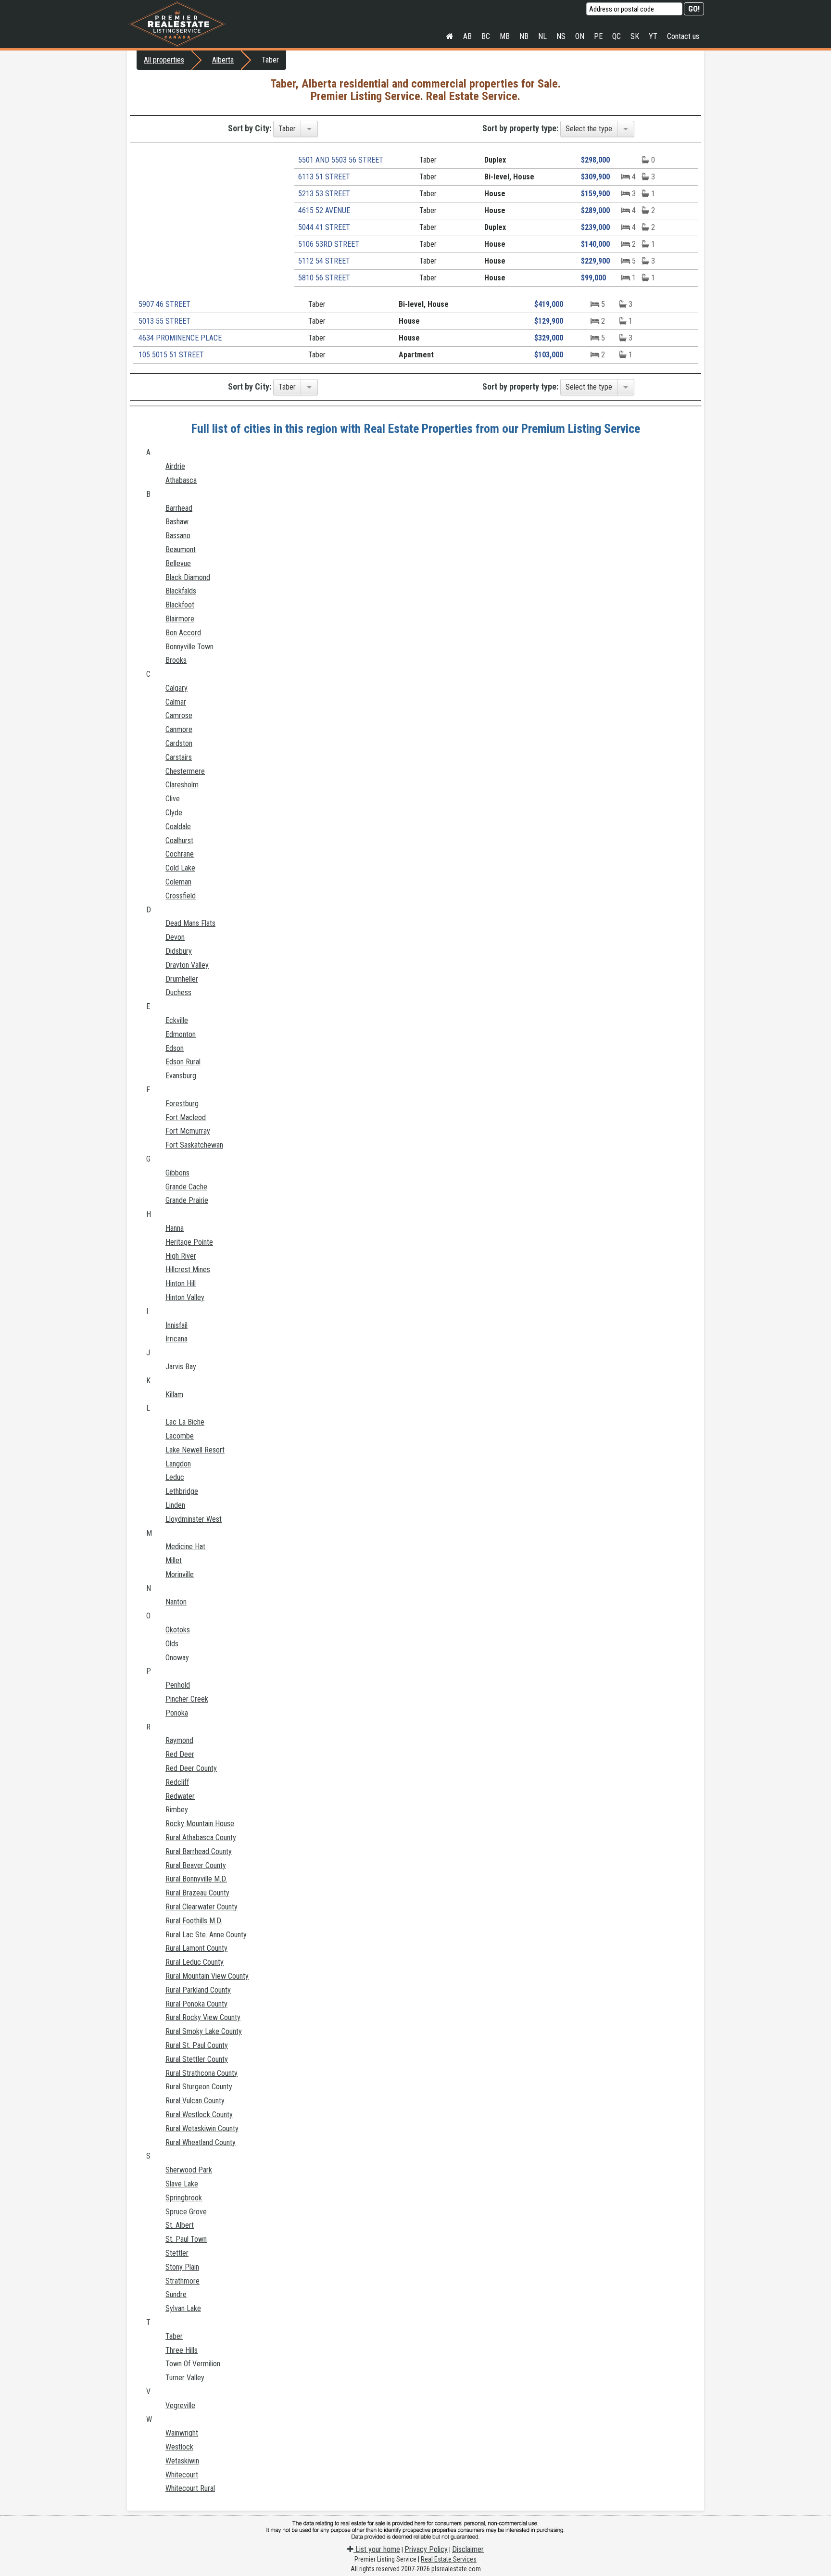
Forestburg (182, 1104)
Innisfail (176, 1325)
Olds (172, 1644)
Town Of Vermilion (193, 2364)
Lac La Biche (185, 1422)
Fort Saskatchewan (194, 1145)
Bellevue (178, 563)
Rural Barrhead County (199, 1851)
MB (505, 36)
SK (635, 36)
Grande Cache (186, 1187)
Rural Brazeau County (197, 1893)
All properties (164, 60)
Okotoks (178, 1630)
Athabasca (181, 480)
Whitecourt (182, 2475)
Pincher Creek (187, 1699)
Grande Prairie (187, 1200)
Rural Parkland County (198, 1990)
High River (181, 1256)
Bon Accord (183, 633)
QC (617, 36)
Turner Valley (185, 2378)
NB (524, 36)
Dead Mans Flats (190, 923)
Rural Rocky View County (203, 2017)
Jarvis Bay (181, 1367)
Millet (174, 1560)
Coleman (178, 882)
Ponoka (177, 1713)
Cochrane (180, 854)
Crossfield (181, 896)
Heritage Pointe (189, 1242)
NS (561, 36)
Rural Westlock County (199, 2115)
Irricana (176, 1339)
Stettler (177, 2253)
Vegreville (180, 2406)
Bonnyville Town (189, 647)
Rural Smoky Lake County (204, 2031)
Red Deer (180, 1754)
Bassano (178, 536)
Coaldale (178, 827)
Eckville (177, 1020)
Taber (174, 2336)
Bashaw (177, 522)
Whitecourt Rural (190, 2488)
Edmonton (181, 1034)
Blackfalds (181, 591)
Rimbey (177, 1810)
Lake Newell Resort (195, 1450)
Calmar (176, 702)
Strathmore (183, 2281)
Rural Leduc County (195, 1962)
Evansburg (181, 1076)
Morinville (180, 1574)
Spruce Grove (186, 2212)
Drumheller (182, 979)
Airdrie (175, 466)
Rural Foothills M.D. (194, 1921)
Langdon (178, 1464)
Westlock (179, 2447)
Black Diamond (188, 577)
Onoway (177, 1658)
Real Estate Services (449, 2559)
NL (542, 36)
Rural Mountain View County (207, 1976)
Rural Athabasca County (201, 1837)
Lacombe (180, 1436)
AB (467, 36)
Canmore (179, 729)
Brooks (176, 660)
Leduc (175, 1477)
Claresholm (182, 785)
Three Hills (182, 2350)
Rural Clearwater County (201, 1907)
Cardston (179, 743)
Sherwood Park (189, 2170)
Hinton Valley (185, 1297)
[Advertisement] (208, 219)
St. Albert (180, 2225)
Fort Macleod (186, 1118)
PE (598, 36)
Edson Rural (183, 1062)
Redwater (180, 1796)
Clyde (174, 813)
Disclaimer (468, 2549)
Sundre (176, 2294)
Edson (175, 1048)
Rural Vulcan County (195, 2101)
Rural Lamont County (196, 1948)
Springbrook (184, 2198)
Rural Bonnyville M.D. (196, 1879)
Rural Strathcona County (201, 2073)
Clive (173, 799)
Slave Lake (182, 2184)
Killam (174, 1395)
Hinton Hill (181, 1283)
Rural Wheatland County (201, 2142)
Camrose (179, 715)
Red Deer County (191, 1768)
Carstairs (179, 757)
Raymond (179, 1740)
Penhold (178, 1685)
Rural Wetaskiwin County (202, 2128)
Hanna (175, 1228)
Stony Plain (182, 2267)
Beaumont (181, 549)
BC (486, 36)
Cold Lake (180, 868)
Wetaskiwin (182, 2461)
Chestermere (185, 771)
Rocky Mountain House (200, 1824)
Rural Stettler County (197, 2059)
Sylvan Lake (183, 2308)
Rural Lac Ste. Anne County (206, 1935)
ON (580, 36)
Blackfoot (180, 605)
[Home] (450, 37)
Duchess (178, 992)
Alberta (223, 60)
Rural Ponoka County (196, 2004)
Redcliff (177, 1782)
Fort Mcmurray (188, 1131)
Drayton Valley (187, 965)
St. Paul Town (186, 2239)
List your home (377, 2549)
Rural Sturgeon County (199, 2087)
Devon (175, 937)
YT (653, 36)
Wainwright (182, 2433)
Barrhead (179, 508)
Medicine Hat (185, 1547)
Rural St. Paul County (197, 2045)
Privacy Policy (426, 2549)
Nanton (176, 1602)
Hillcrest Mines (188, 1269)
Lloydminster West (194, 1519)
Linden (175, 1505)
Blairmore (180, 619)
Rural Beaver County (196, 1865)
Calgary (176, 688)
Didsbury (179, 951)
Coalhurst (179, 840)
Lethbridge (182, 1491)
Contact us (683, 36)
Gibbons (177, 1173)
